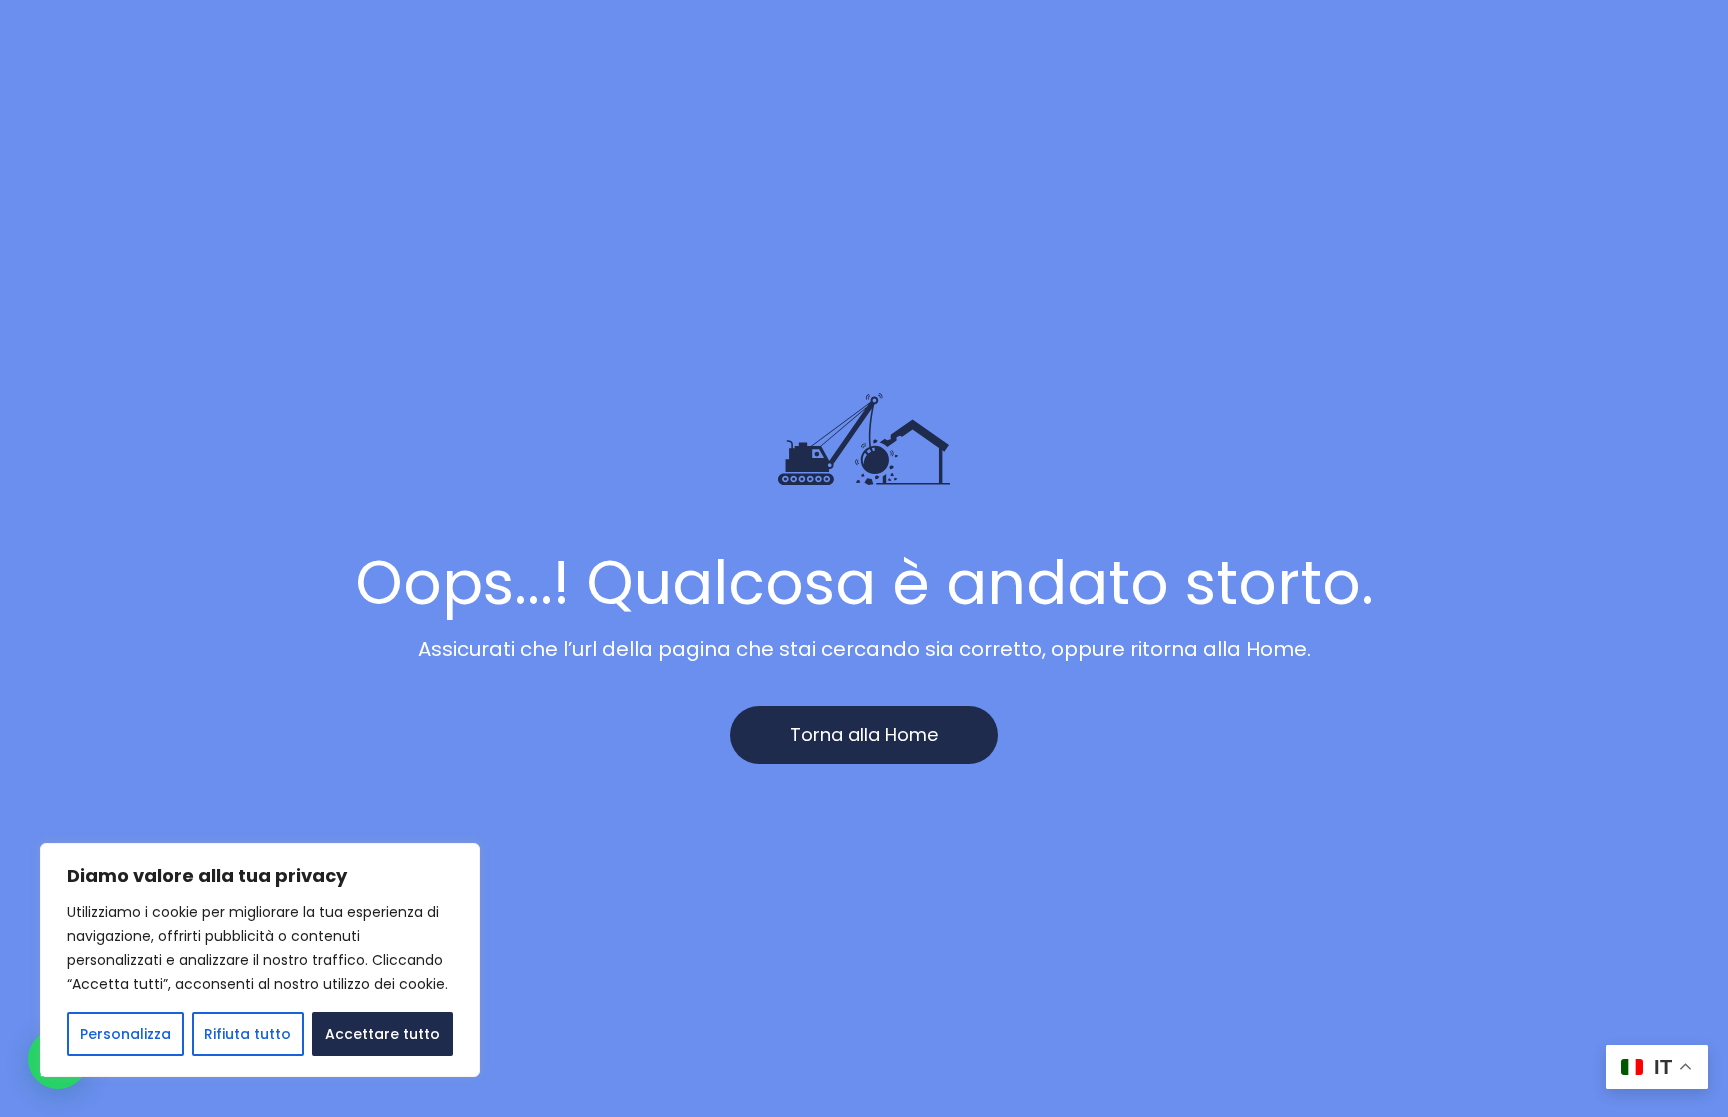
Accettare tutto (382, 1034)
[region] (260, 960)
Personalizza (125, 1034)
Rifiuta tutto (247, 1034)
